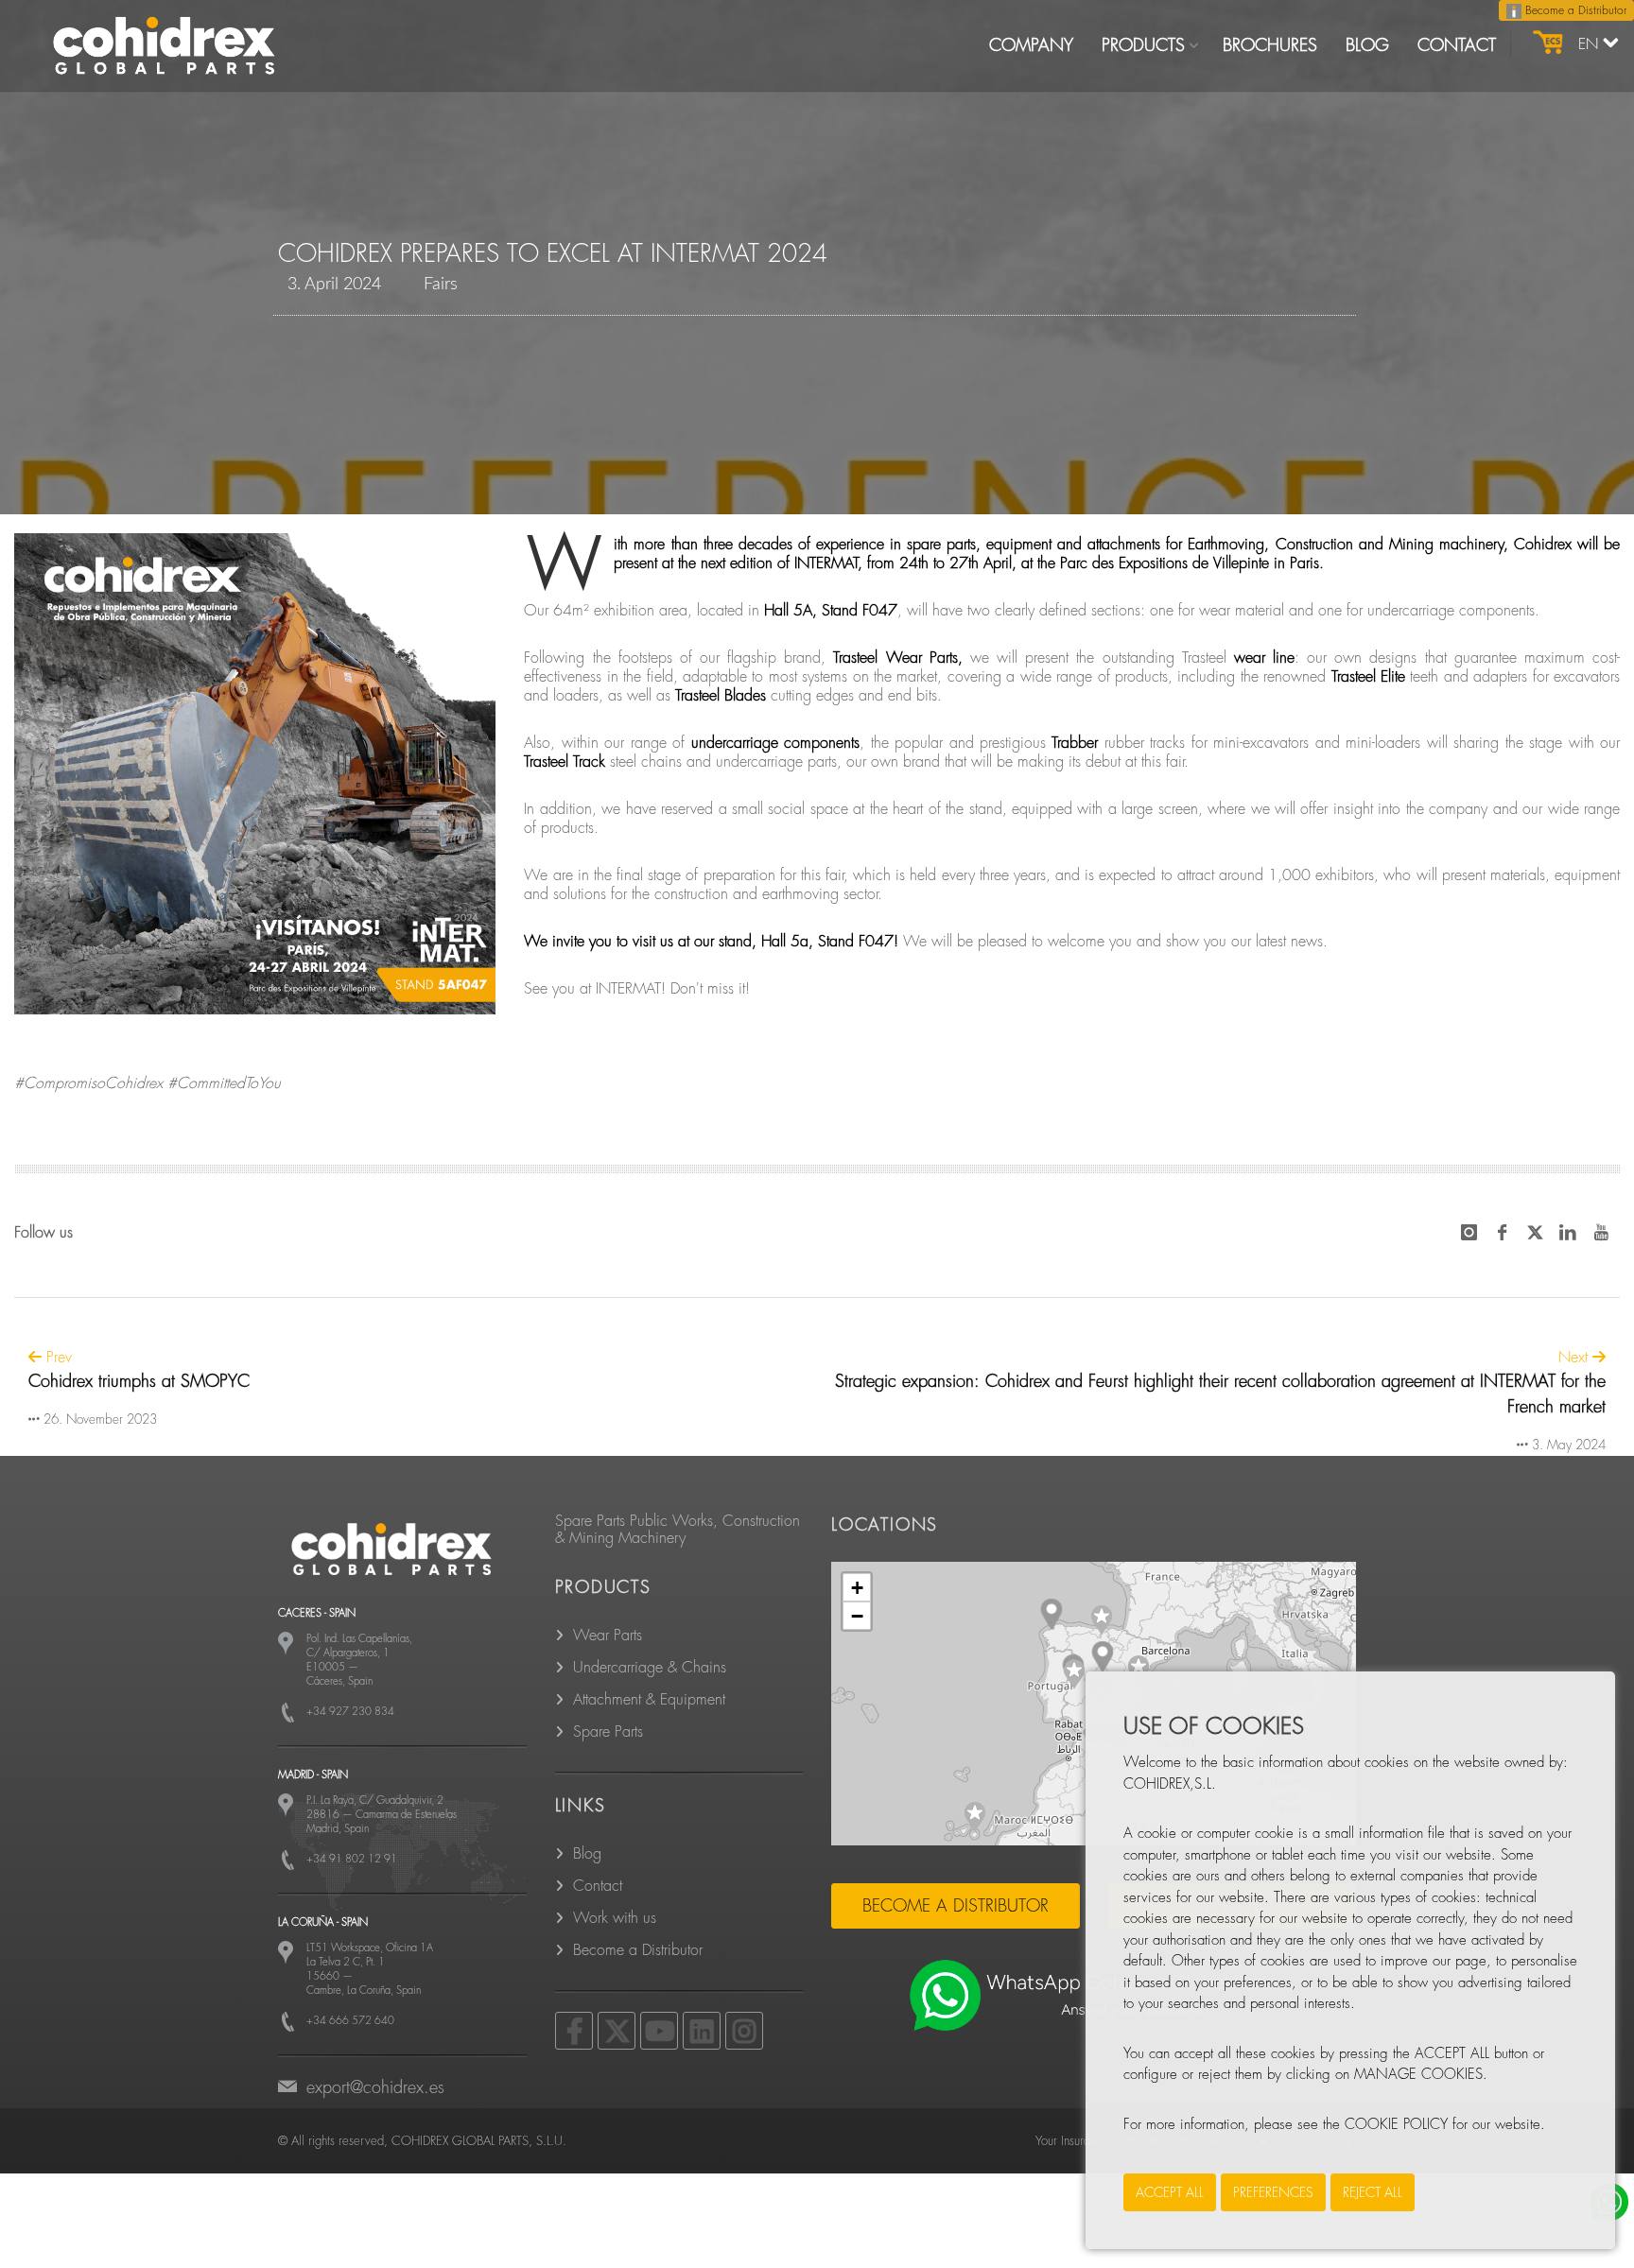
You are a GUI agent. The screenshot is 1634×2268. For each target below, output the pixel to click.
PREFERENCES (1273, 2192)
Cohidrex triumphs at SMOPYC (139, 1381)
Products (1143, 45)
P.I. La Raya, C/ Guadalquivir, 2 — (382, 1815)
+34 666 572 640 (350, 2021)
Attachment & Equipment (649, 1700)
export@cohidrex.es (375, 2087)
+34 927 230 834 (350, 1712)
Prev (57, 1358)
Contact (1457, 45)
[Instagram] (744, 2031)
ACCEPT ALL (1170, 2192)
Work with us (615, 1918)
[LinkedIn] (702, 2031)
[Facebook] (574, 2031)
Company (1031, 45)
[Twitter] (617, 2031)
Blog (1367, 45)
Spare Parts (608, 1732)
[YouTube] (659, 2031)
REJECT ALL (1373, 2192)
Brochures (1270, 45)
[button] (1102, 1620)
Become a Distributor (1574, 10)
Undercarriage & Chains (650, 1668)
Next (1575, 1358)
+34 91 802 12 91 (352, 1859)
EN (1591, 44)
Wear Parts (608, 1636)
